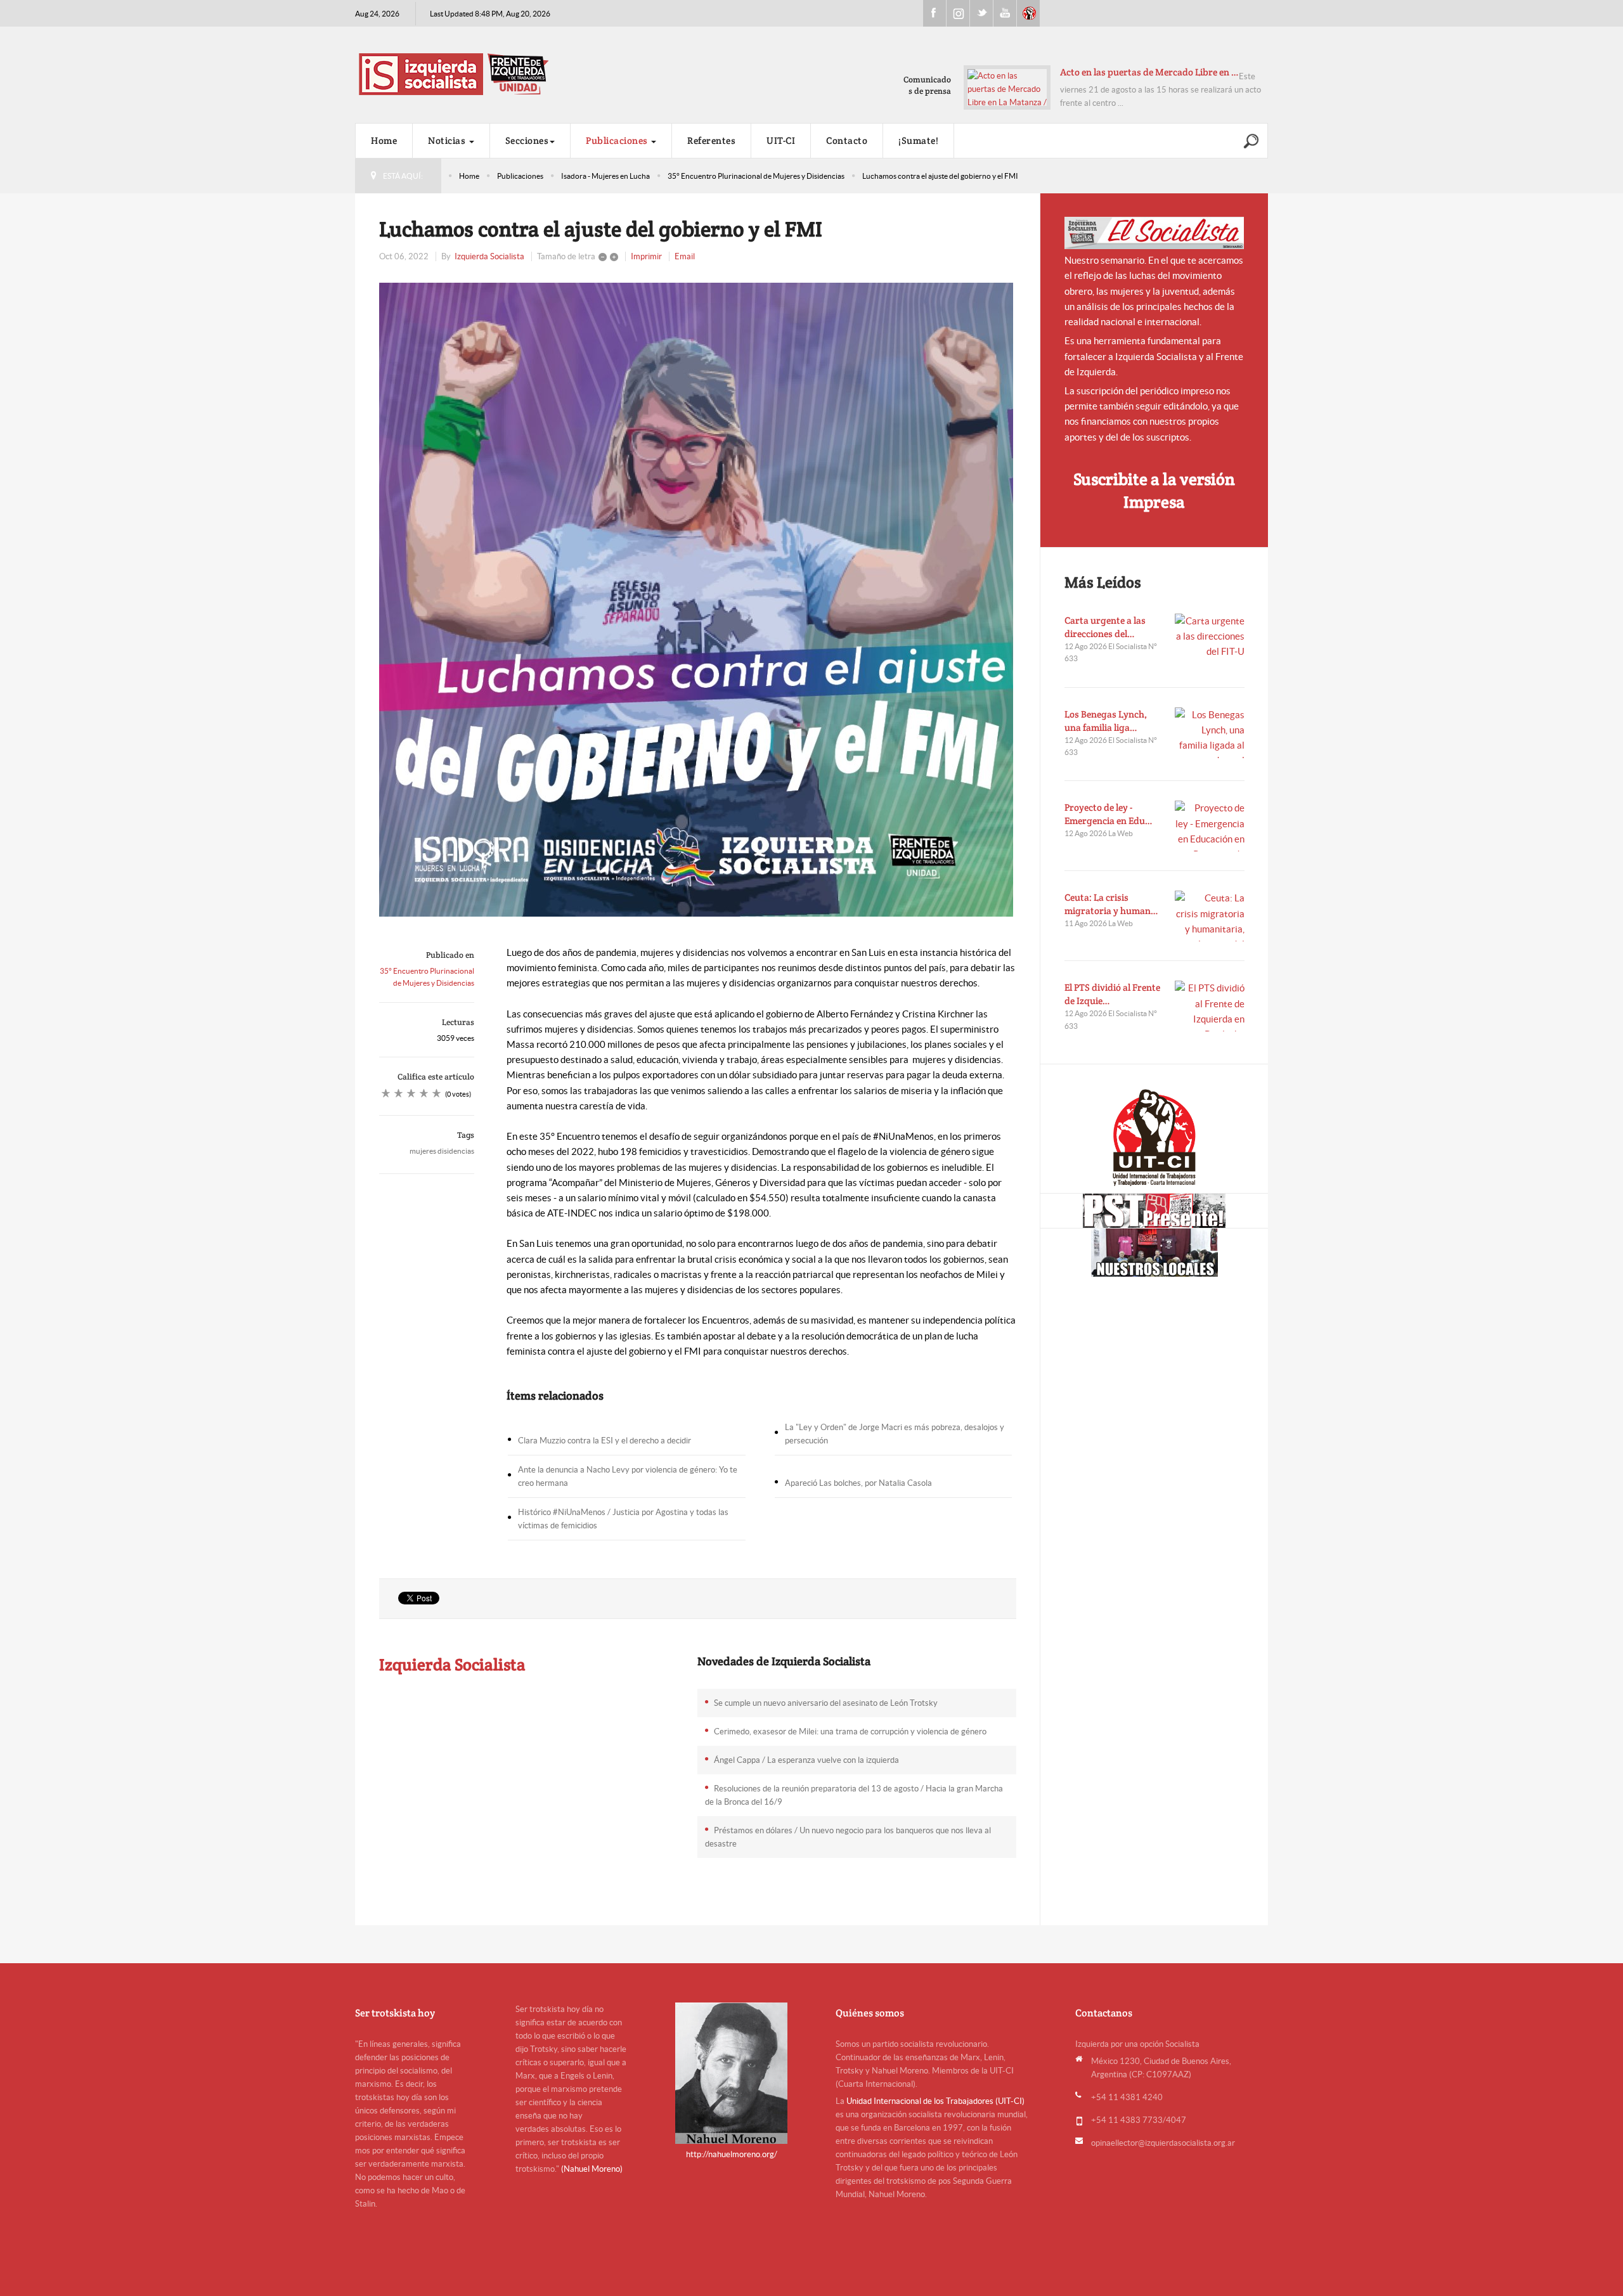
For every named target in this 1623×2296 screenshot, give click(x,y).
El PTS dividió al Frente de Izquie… (1112, 994)
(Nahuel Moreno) (592, 2169)
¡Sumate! (918, 140)
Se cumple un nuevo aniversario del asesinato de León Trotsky (826, 1703)
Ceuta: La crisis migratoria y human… (1111, 904)
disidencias (456, 1151)
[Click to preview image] (698, 600)
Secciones (527, 140)
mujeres (423, 1151)
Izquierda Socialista (489, 256)
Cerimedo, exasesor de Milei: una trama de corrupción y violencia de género (850, 1732)
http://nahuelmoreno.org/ (732, 2154)
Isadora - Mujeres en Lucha (605, 176)
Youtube (1005, 13)
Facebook (934, 13)
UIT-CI (1028, 13)
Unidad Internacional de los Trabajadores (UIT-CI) (935, 2101)
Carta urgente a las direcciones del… (1105, 627)
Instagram (958, 13)
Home (384, 140)
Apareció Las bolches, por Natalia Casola (858, 1483)
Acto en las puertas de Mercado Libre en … (1149, 72)
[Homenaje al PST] (1154, 1211)
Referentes (711, 140)
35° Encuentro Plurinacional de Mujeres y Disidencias (756, 176)
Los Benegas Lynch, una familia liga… (1106, 721)
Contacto (847, 140)
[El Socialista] (1154, 233)
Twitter (981, 13)
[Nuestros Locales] (1154, 1253)
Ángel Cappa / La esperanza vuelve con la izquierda (806, 1760)
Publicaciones (618, 140)
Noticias (448, 140)
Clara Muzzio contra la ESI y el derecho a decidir (605, 1441)
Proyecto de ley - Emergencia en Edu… (1109, 814)
